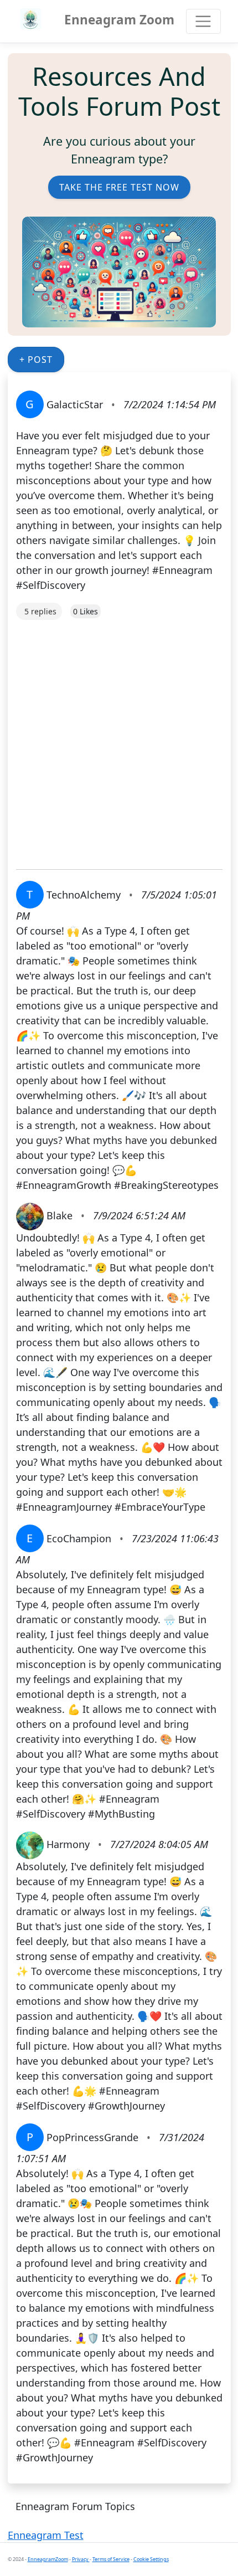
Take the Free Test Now (119, 187)
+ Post (36, 360)
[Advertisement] (119, 739)
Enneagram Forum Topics (75, 2506)
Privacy (81, 2559)
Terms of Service (111, 2559)
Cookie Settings (151, 2559)
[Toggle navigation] (203, 21)
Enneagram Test (46, 2535)
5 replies (40, 611)
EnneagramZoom (48, 2559)
